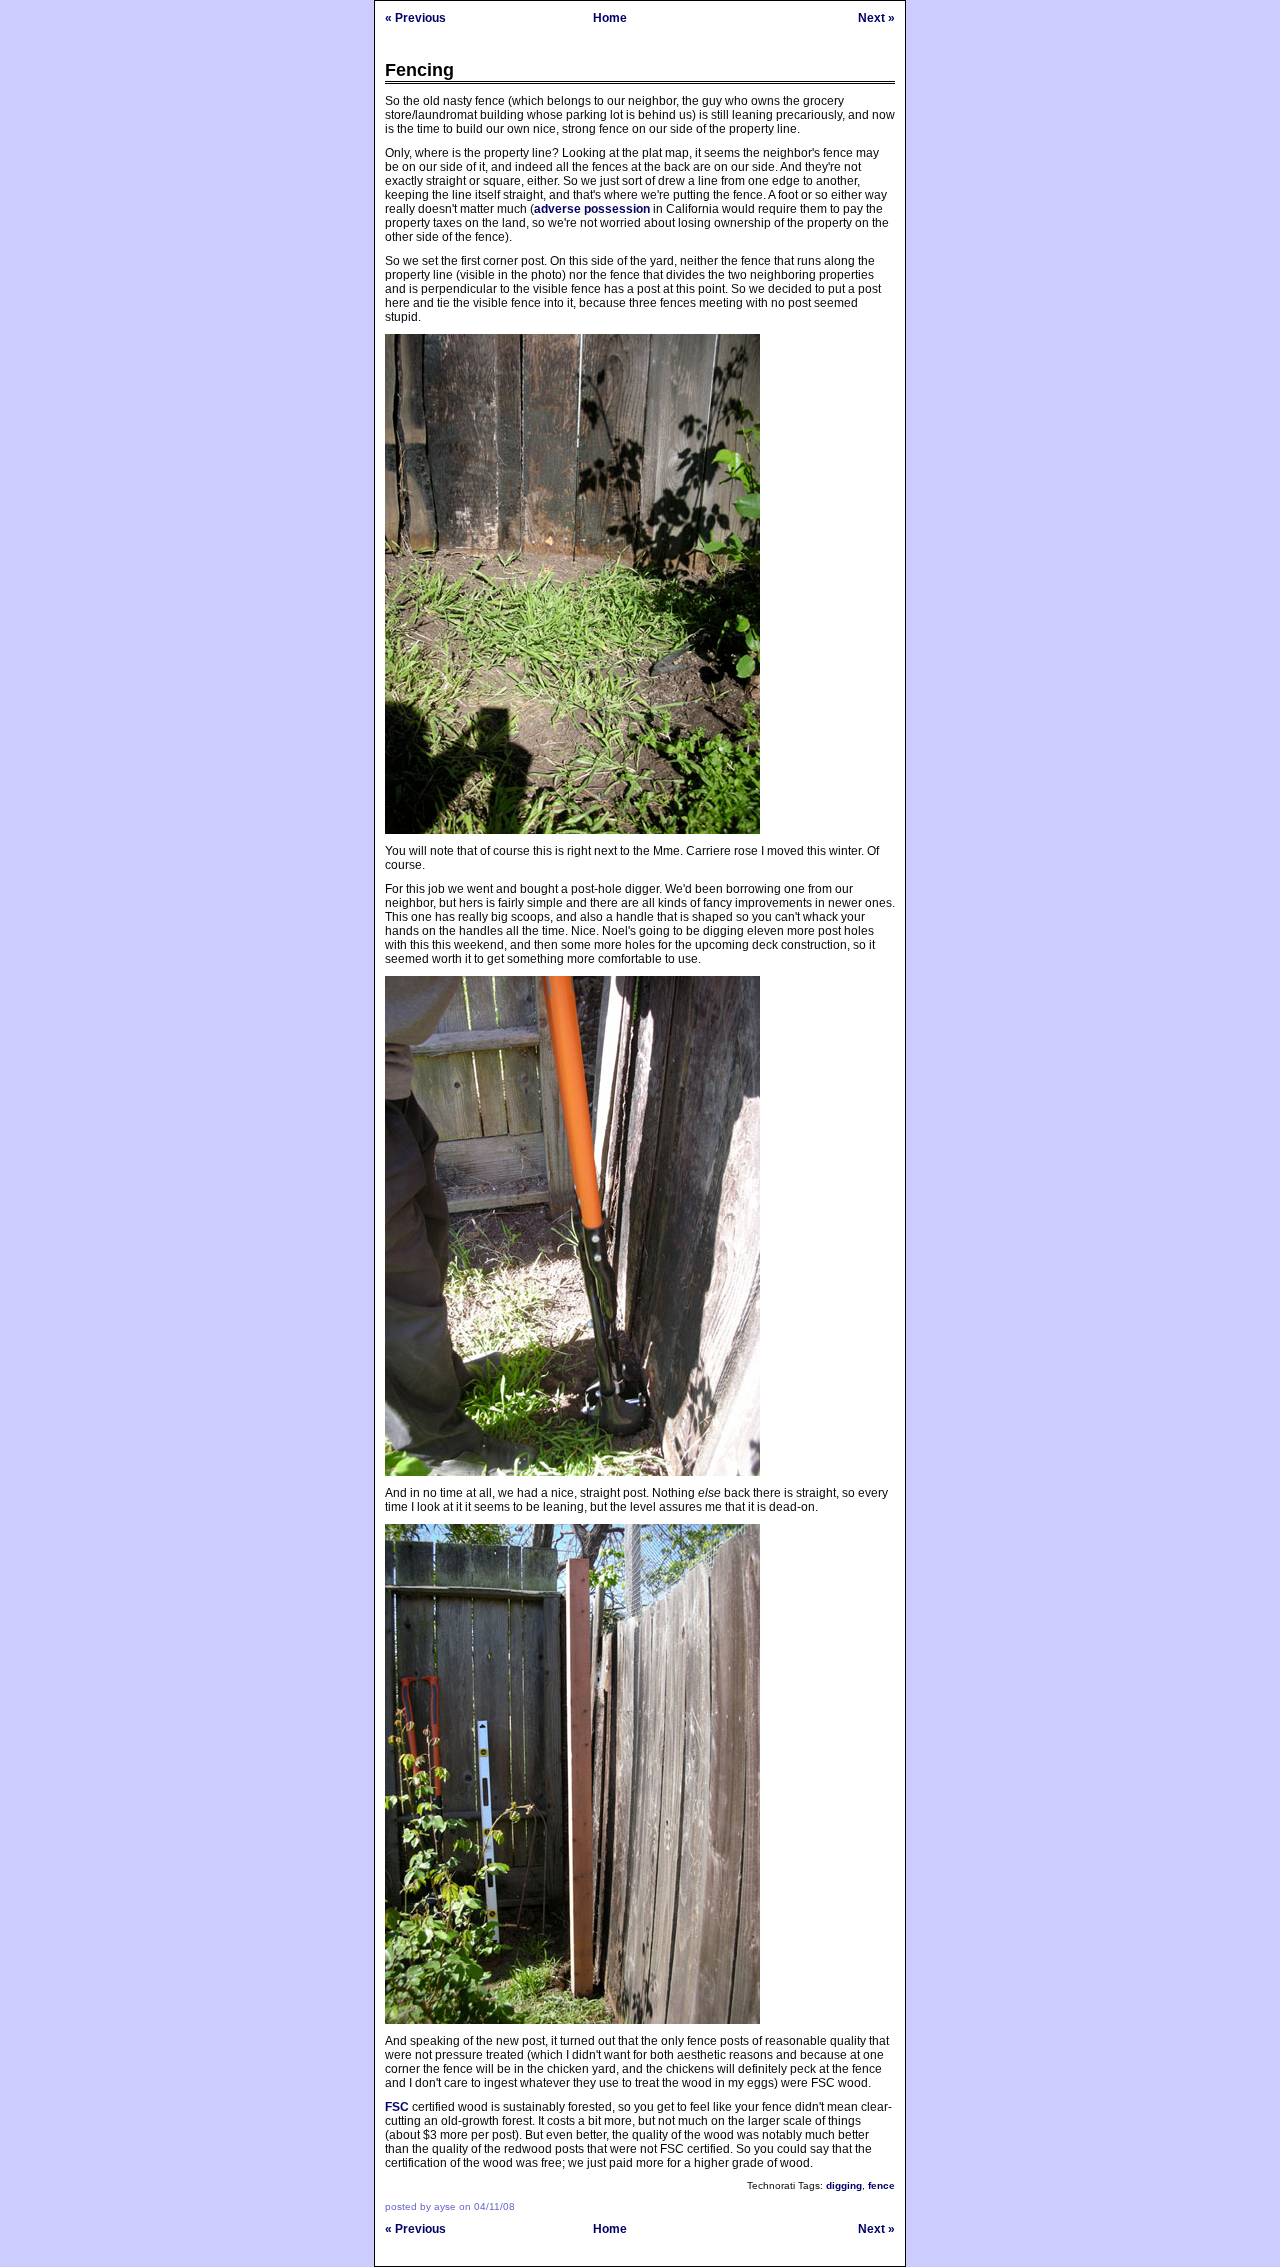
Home (610, 18)
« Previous (415, 18)
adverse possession (592, 209)
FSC (397, 2107)
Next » (876, 18)
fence (881, 2185)
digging (844, 2185)
